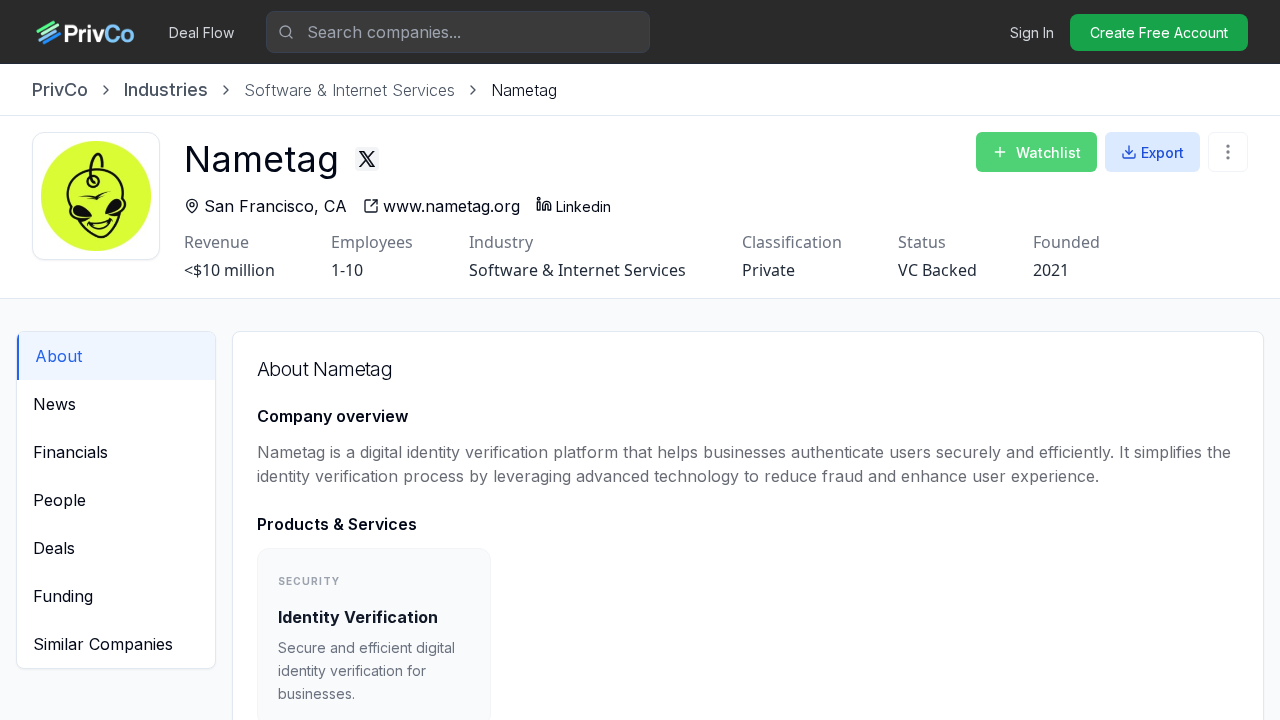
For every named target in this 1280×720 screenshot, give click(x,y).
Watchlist (1048, 152)
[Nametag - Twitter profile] (367, 159)
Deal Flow (201, 32)
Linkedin (583, 206)
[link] (524, 90)
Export (1162, 152)
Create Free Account (1159, 32)
